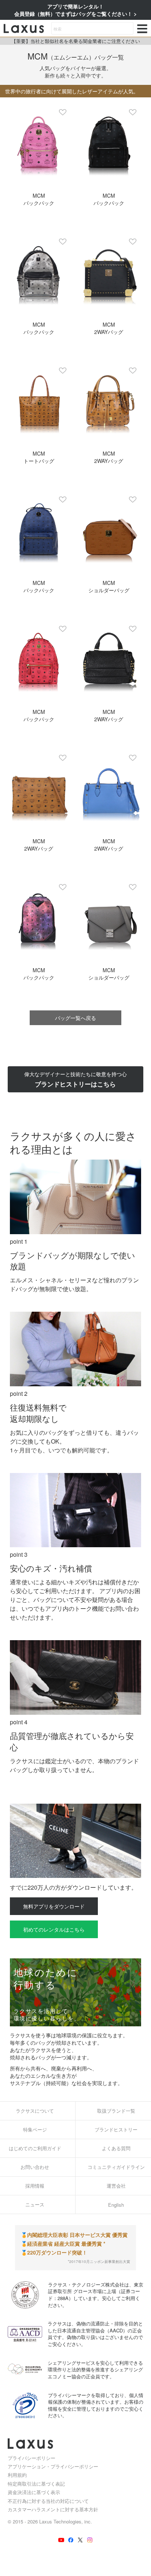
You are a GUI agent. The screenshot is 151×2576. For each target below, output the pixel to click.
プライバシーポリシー (32, 2458)
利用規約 (17, 2475)
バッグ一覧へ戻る (75, 1018)
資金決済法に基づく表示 (34, 2492)
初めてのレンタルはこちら (54, 1929)
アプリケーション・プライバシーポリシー (53, 2466)
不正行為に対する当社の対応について (48, 2501)
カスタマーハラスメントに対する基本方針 (53, 2509)
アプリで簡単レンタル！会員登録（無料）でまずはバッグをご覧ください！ (74, 10)
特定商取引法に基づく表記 (36, 2484)
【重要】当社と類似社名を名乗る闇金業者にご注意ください (76, 41)
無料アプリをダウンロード (54, 1906)
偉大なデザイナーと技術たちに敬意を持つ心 (75, 1079)
